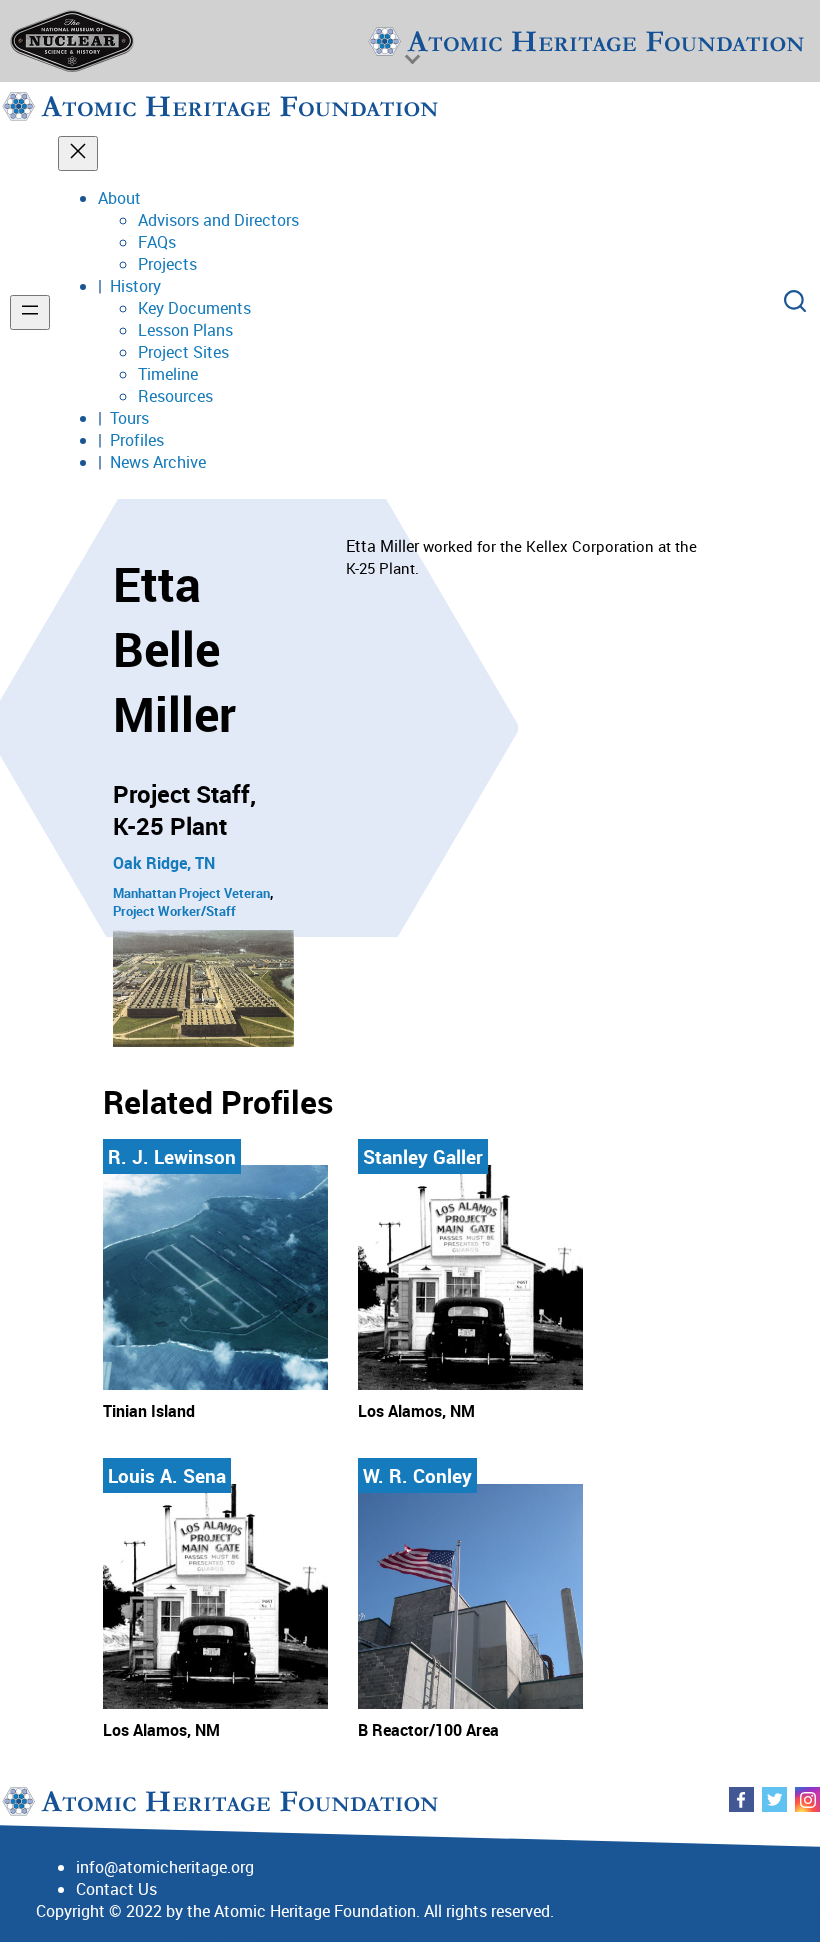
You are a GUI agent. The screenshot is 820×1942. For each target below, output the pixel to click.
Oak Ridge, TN (164, 863)
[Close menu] (78, 153)
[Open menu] (30, 312)
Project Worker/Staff (174, 911)
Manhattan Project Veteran (191, 893)
